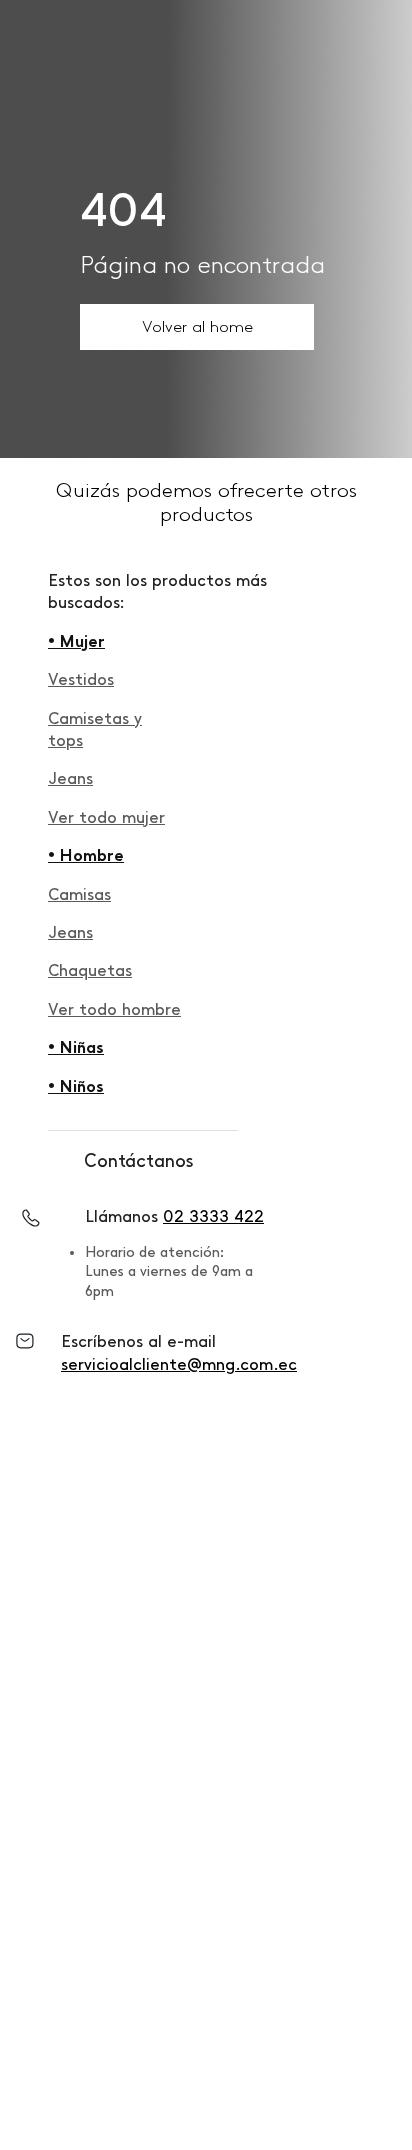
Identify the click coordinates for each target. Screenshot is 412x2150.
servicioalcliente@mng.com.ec (179, 1364)
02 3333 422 (213, 1216)
